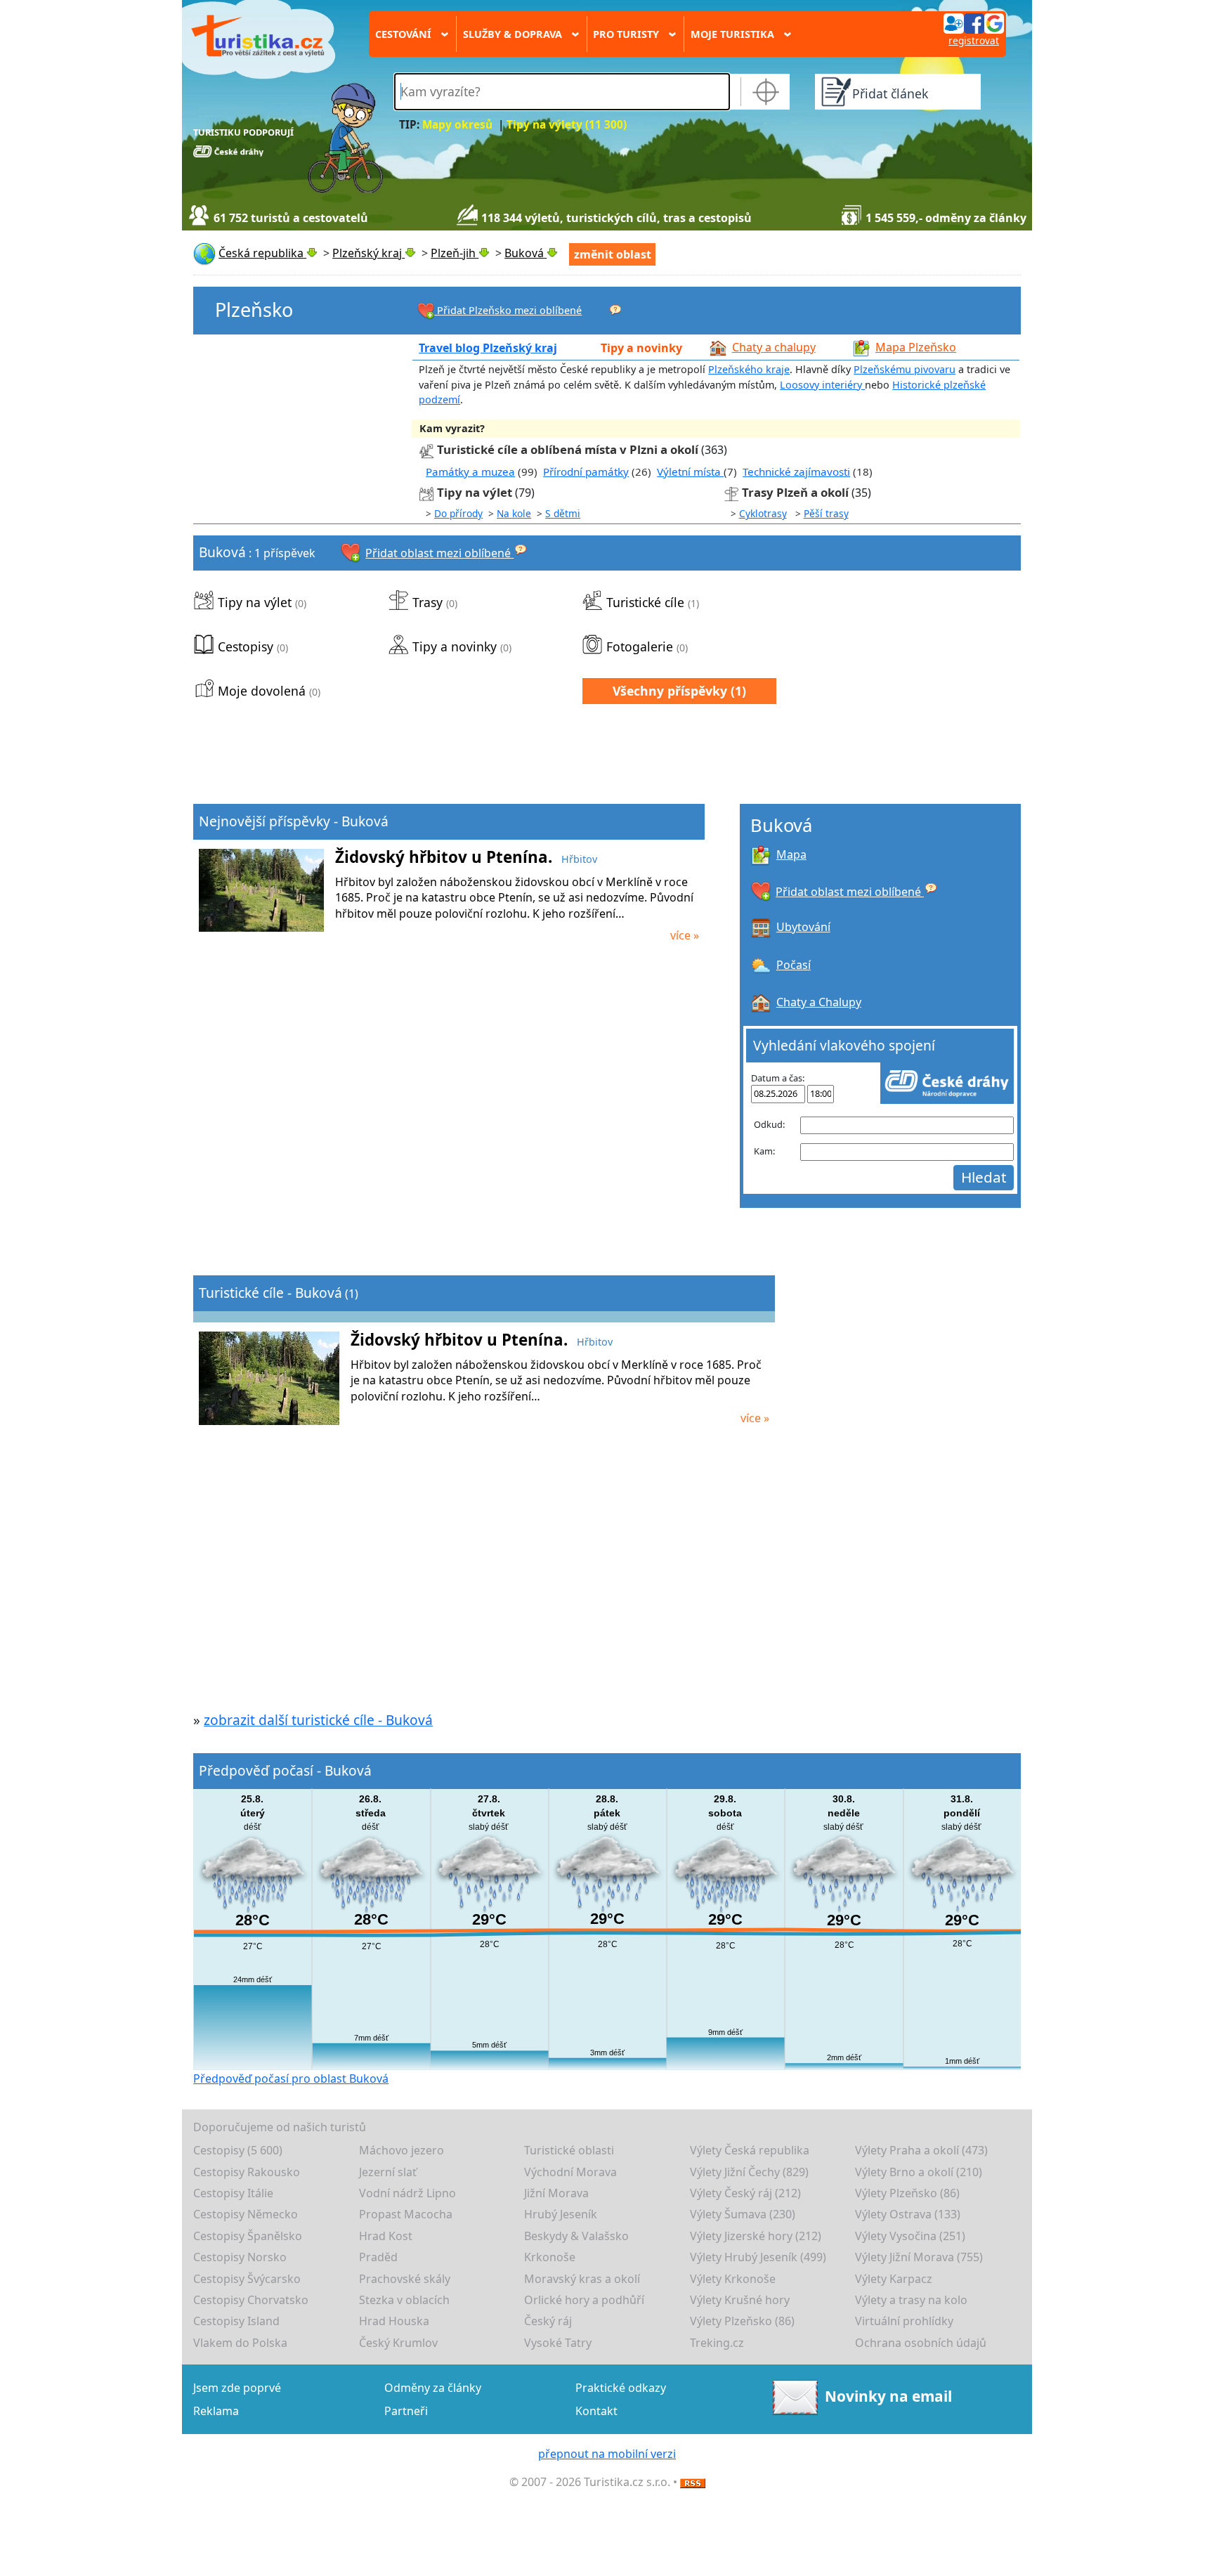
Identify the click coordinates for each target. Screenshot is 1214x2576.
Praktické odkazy (621, 2388)
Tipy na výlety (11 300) (567, 125)
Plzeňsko (254, 310)
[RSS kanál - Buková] (693, 2482)
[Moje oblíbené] (615, 309)
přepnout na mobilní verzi (607, 2454)
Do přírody (458, 513)
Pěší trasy (826, 513)
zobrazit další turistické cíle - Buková (318, 1720)
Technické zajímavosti (796, 471)
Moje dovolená (262, 691)
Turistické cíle (645, 602)
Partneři (406, 2411)
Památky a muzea (470, 471)
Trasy (427, 602)
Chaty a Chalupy (819, 1002)
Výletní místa (690, 471)
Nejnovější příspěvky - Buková (294, 821)
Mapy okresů (457, 125)
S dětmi (563, 513)
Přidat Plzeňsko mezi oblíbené (508, 310)
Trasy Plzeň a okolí (795, 492)
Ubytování (803, 927)
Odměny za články (433, 2388)
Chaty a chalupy (774, 347)
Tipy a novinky (641, 348)
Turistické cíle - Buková (270, 1293)
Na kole (514, 513)
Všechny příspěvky (670, 691)
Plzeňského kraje (749, 369)
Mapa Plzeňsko (916, 347)
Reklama (216, 2411)
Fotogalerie (640, 646)
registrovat (974, 40)
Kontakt (596, 2411)
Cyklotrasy (763, 513)
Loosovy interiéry (822, 385)
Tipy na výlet (476, 492)
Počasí (794, 965)
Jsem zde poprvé (237, 2388)
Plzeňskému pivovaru (905, 369)
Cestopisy (246, 646)
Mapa (791, 854)
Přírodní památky (586, 471)
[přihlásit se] (974, 22)
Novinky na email (888, 2396)
